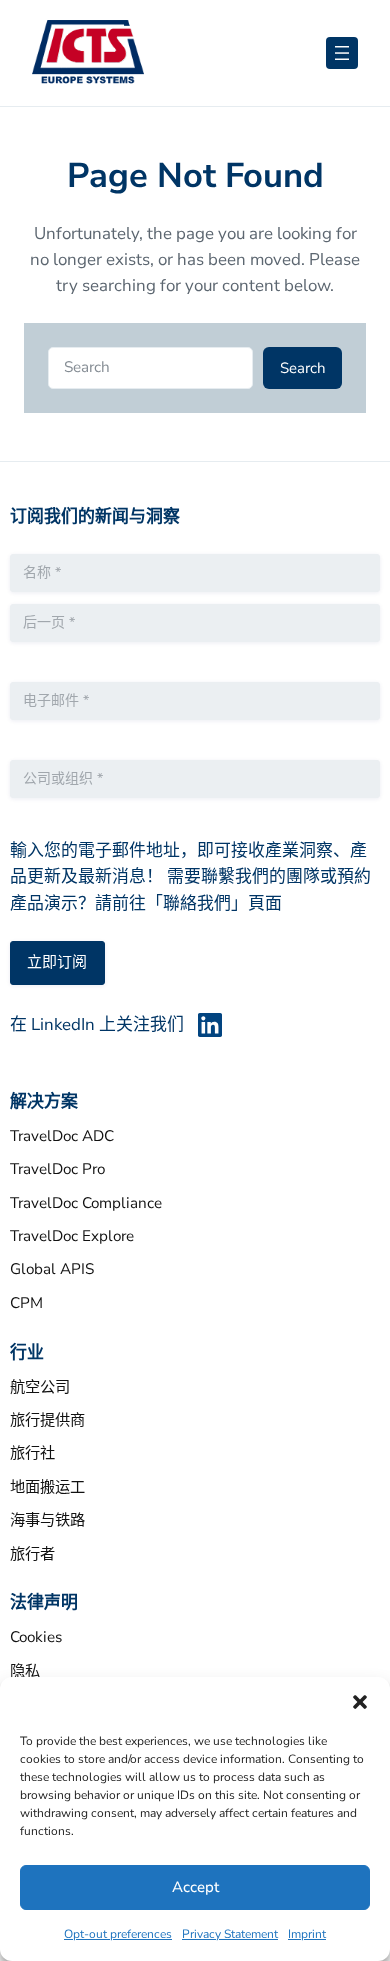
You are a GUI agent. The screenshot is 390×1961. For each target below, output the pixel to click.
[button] (360, 1702)
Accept (195, 1887)
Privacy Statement (230, 1934)
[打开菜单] (342, 53)
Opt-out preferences (118, 1934)
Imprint (307, 1934)
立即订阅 (57, 962)
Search (303, 368)
